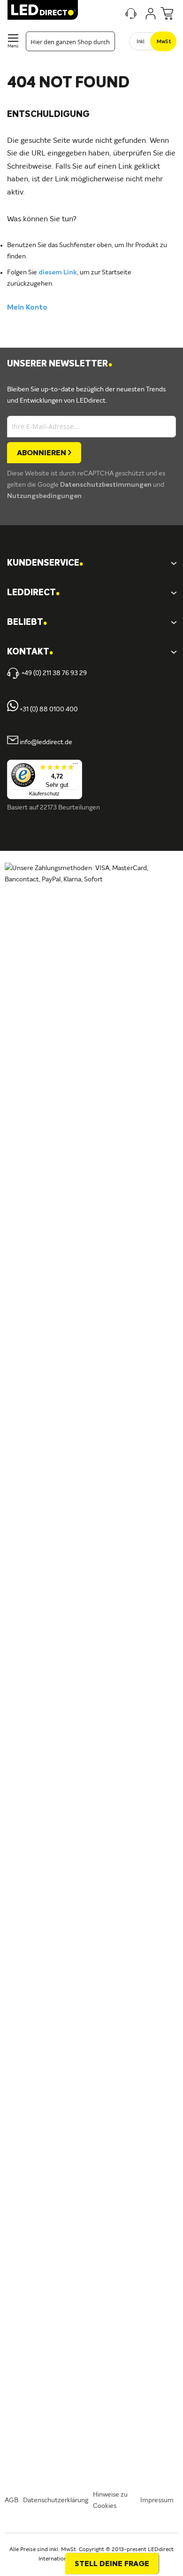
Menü (13, 46)
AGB (11, 2500)
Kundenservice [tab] (45, 564)
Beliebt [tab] (27, 623)
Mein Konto (27, 308)
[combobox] (70, 41)
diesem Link (58, 272)
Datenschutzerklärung (56, 2500)
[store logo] (43, 10)
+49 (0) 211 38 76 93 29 (54, 673)
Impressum (157, 2500)
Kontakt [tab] (30, 652)
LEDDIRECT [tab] (33, 593)
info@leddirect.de (46, 742)
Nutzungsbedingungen (45, 496)
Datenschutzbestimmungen (107, 485)
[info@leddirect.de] (13, 742)
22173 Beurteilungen (70, 808)
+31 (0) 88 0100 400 (48, 709)
